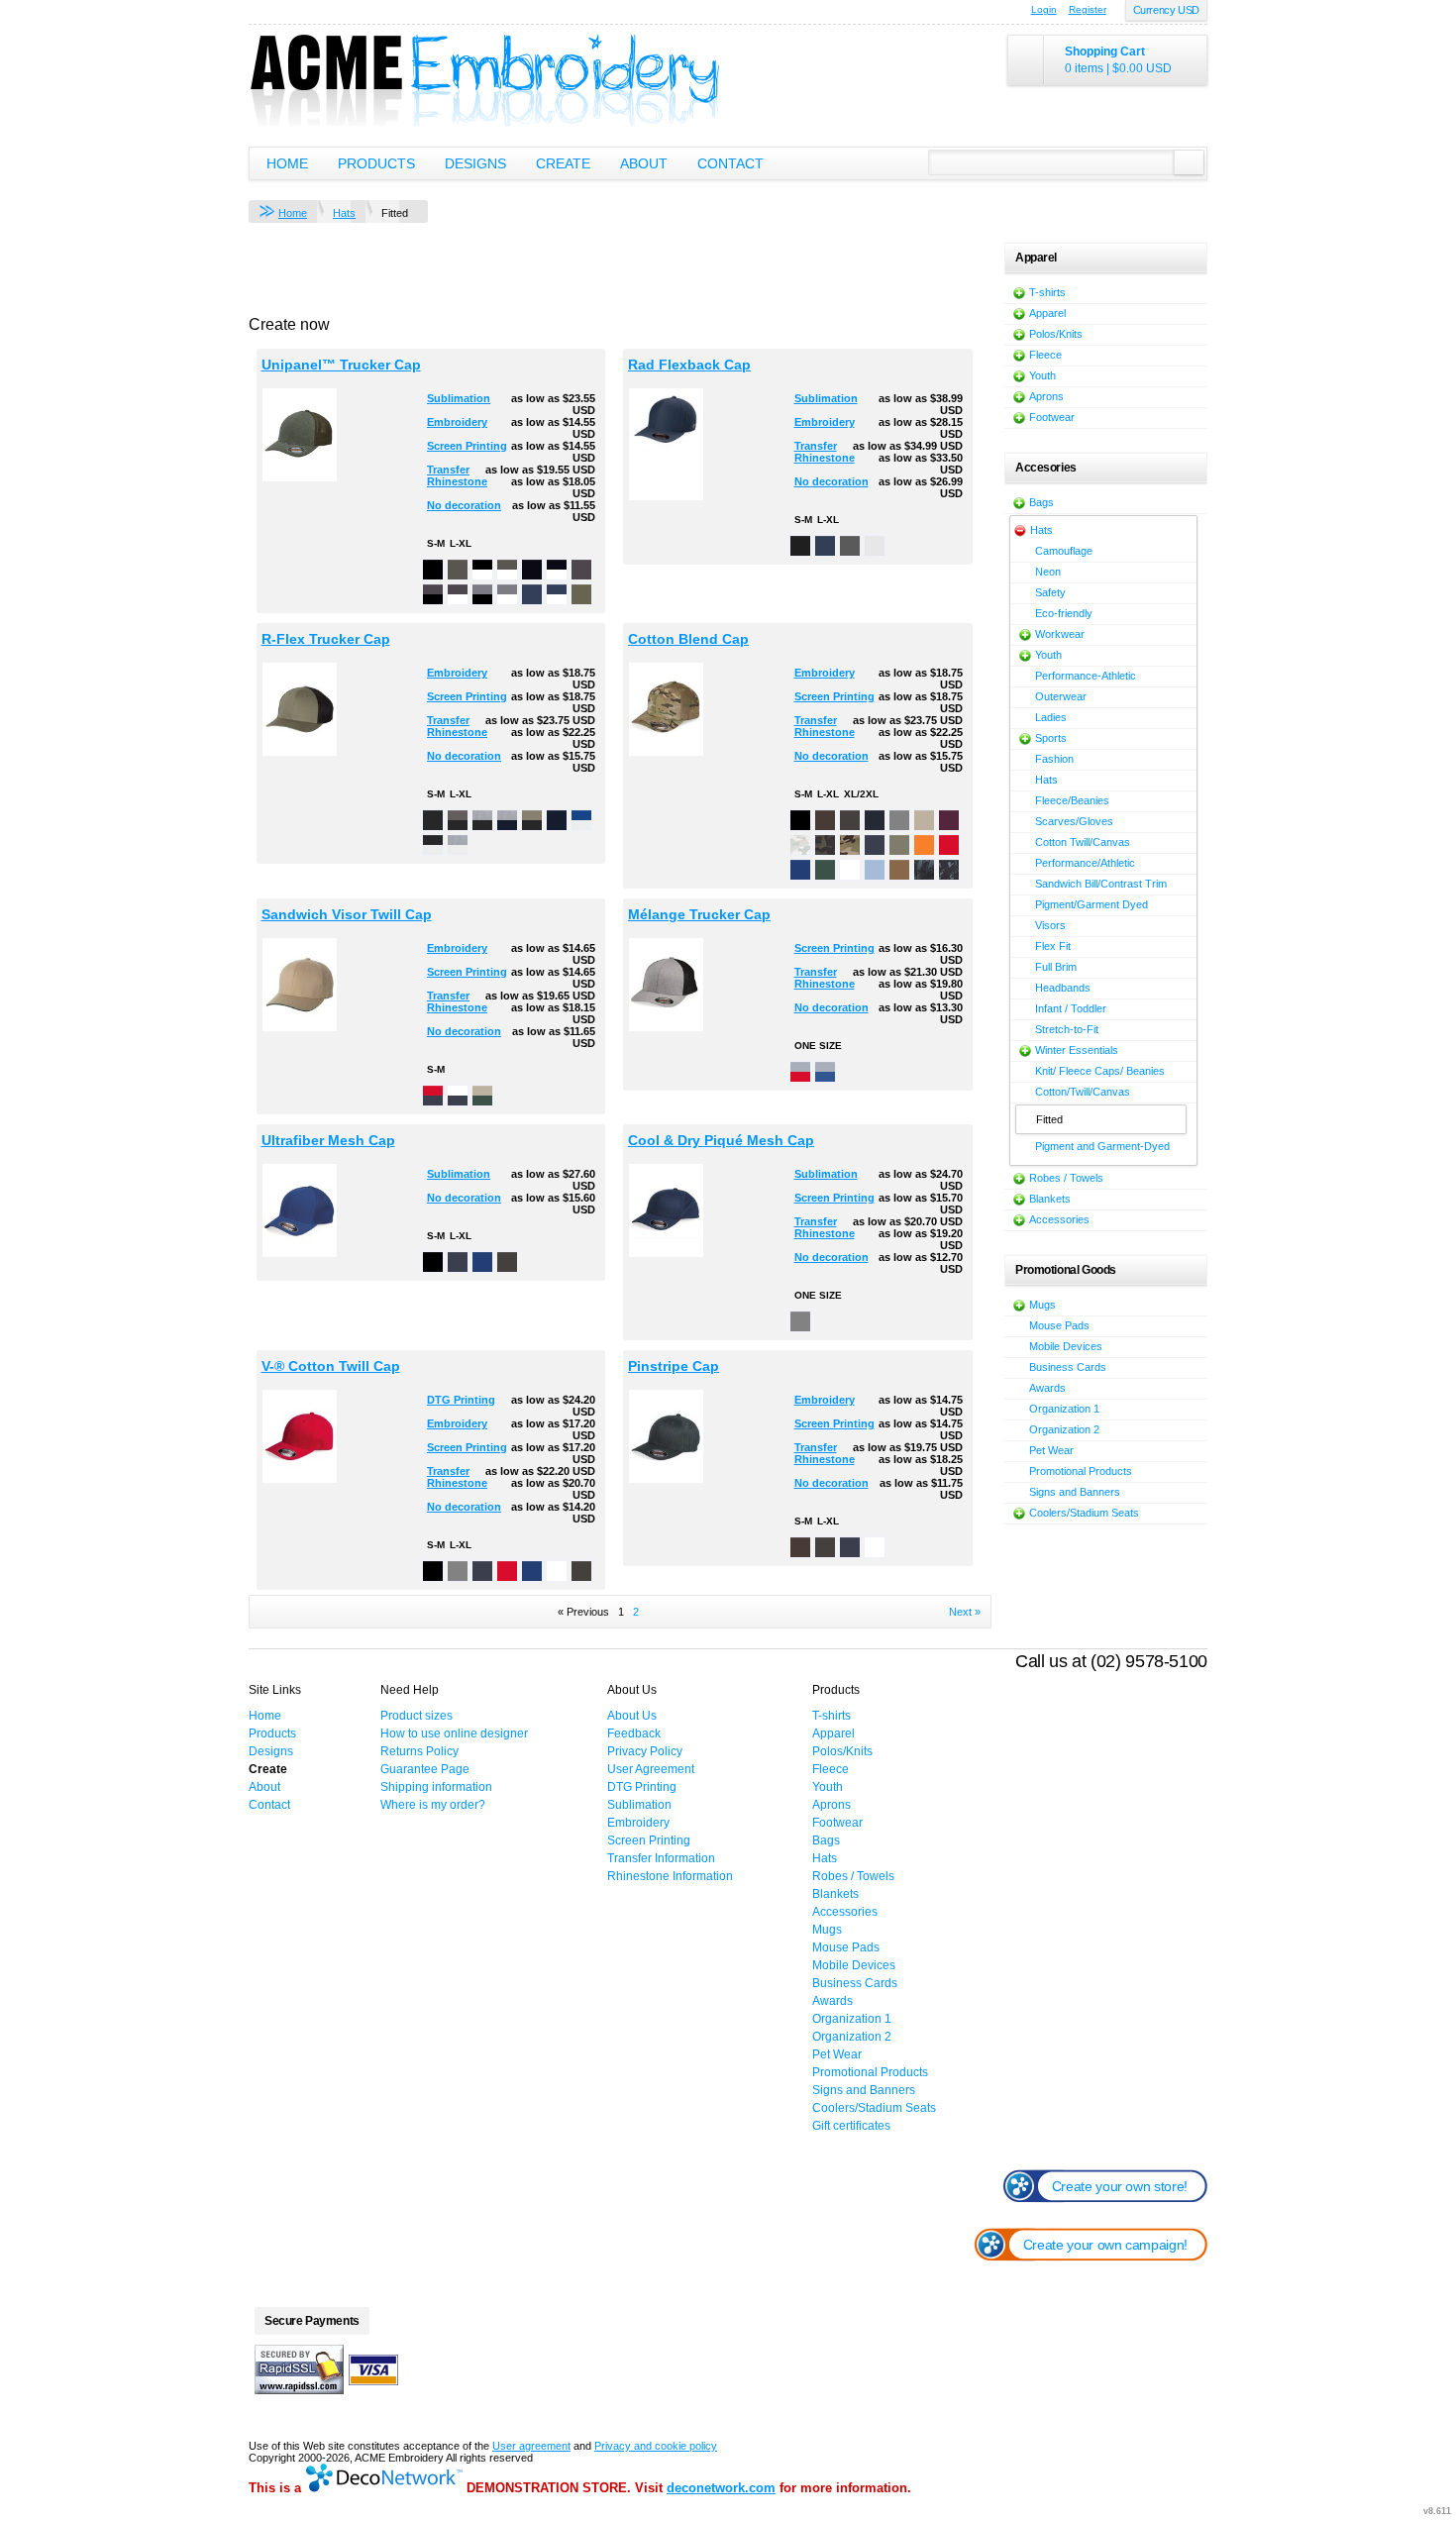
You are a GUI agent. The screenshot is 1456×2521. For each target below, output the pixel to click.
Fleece (1045, 355)
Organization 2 (1064, 1429)
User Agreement (651, 1769)
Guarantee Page (425, 1769)
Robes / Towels (1066, 1178)
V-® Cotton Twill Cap (331, 1366)
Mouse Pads (1059, 1325)
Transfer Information (661, 1858)
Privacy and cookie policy (656, 2446)
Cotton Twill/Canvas (1083, 842)
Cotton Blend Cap (688, 639)
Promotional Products (1081, 1471)
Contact (730, 163)
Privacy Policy (645, 1751)
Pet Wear (1051, 1450)
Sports (1051, 738)
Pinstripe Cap (674, 1366)
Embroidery (457, 422)
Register (1088, 9)
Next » (965, 1612)
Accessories (1059, 1219)
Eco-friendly (1064, 613)
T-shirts (1047, 292)
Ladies (1051, 717)
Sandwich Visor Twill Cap (347, 914)
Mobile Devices (1066, 1346)
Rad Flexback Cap (689, 365)
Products (376, 163)
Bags (1041, 502)
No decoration (464, 505)
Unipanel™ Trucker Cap (341, 365)
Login (1044, 9)
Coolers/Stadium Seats (1084, 1513)
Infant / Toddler (1071, 1008)
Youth (1042, 375)
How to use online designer (454, 1733)
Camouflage (1064, 551)
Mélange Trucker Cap (699, 914)
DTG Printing (461, 1400)
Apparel (1047, 313)
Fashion (1054, 759)
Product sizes (416, 1716)
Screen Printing (467, 446)
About (644, 163)
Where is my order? (433, 1805)
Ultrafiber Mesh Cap (328, 1140)
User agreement (531, 2446)
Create (563, 163)
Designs (475, 163)
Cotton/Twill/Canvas (1083, 1092)
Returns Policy (419, 1751)
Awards (1047, 1388)
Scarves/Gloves (1074, 821)
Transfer (448, 470)
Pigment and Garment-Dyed (1102, 1146)
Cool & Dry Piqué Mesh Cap (721, 1140)
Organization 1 (1064, 1409)
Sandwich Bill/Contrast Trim (1101, 884)
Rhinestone (457, 481)
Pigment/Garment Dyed (1092, 904)
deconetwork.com (721, 2488)
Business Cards (1068, 1367)
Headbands (1063, 988)
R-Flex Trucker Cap (326, 639)
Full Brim (1056, 967)
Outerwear (1061, 696)
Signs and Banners (1075, 1492)
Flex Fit (1053, 946)
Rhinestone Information (670, 1876)
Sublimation (459, 398)
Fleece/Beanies (1072, 800)
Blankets (1050, 1199)
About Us (632, 1716)
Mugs (1042, 1305)
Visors (1050, 925)
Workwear (1060, 634)
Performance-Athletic (1086, 676)
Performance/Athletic (1085, 863)
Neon (1048, 572)
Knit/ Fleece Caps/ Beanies (1100, 1071)
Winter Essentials (1077, 1050)
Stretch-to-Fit (1067, 1029)
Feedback (634, 1733)
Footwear (1052, 417)
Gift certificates (851, 2126)
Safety (1050, 592)
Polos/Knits (1056, 334)
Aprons (1046, 396)
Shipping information (436, 1787)
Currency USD (1166, 10)
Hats (344, 213)
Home (287, 163)
